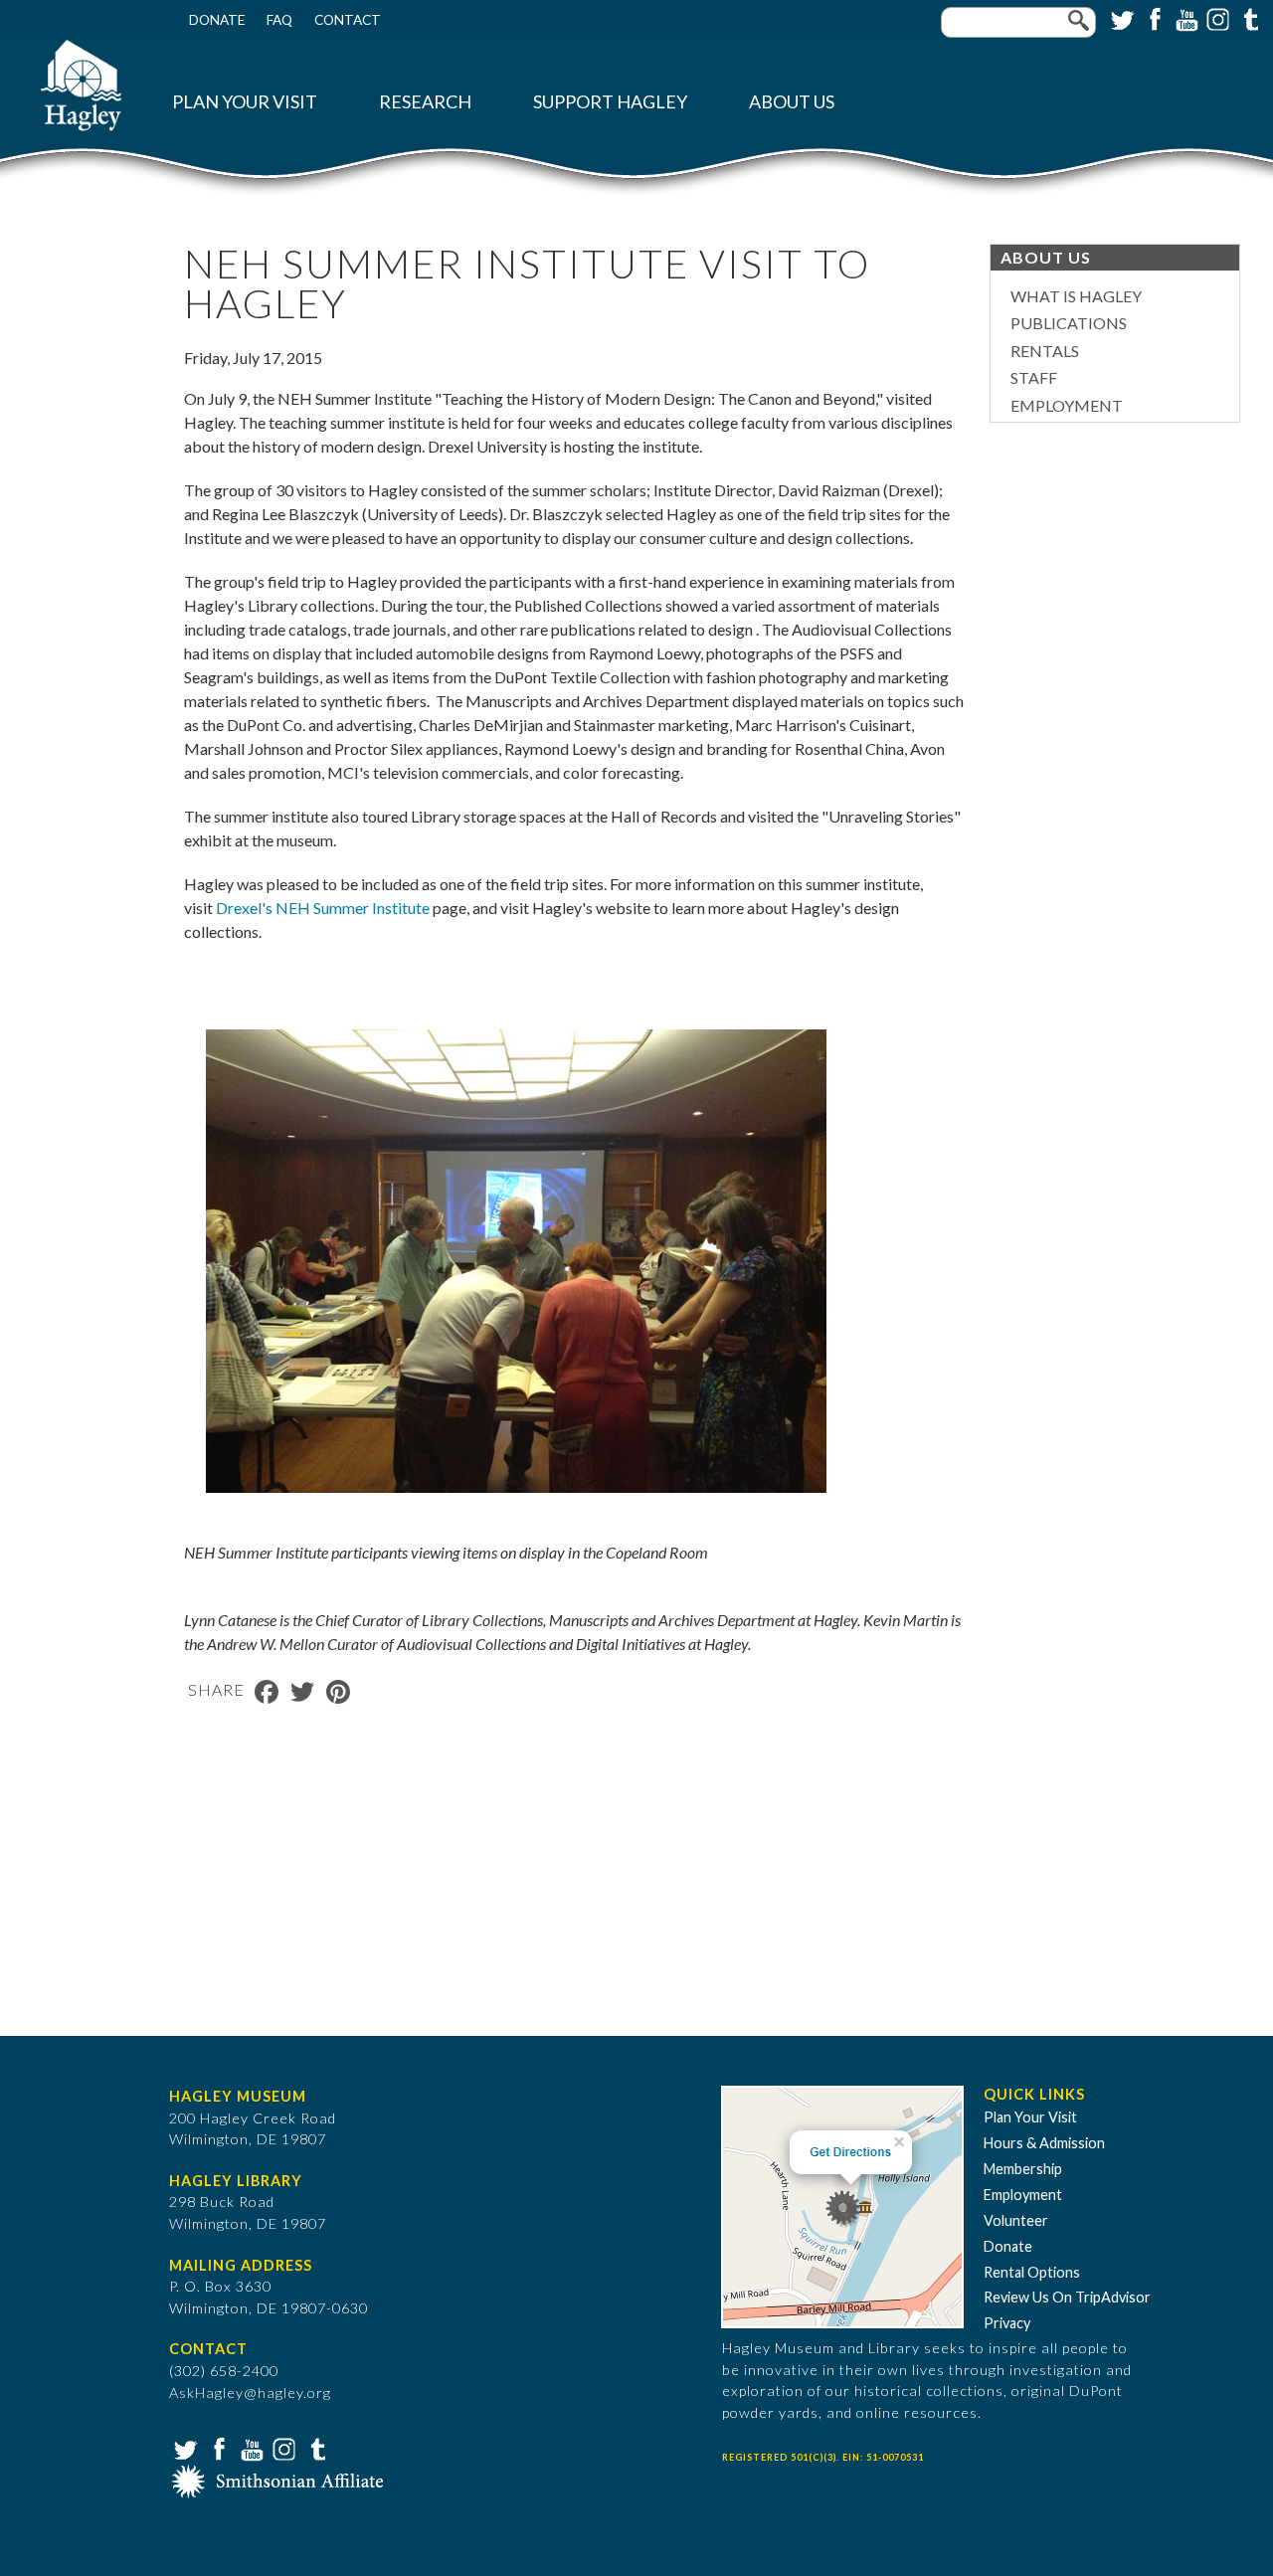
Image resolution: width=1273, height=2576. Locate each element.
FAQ (279, 20)
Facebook (1153, 18)
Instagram (1216, 18)
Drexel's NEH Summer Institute (323, 908)
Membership (1023, 2169)
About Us (792, 102)
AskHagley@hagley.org (250, 2392)
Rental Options (1032, 2272)
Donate (217, 20)
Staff (1034, 377)
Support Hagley (610, 102)
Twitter (1121, 18)
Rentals (1045, 351)
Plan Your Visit (245, 102)
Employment (1067, 405)
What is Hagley (1076, 296)
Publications (1069, 323)
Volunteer (1016, 2220)
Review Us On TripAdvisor (1067, 2297)
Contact (348, 20)
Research (425, 102)
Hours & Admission (1044, 2143)
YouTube (1184, 18)
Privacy (1007, 2323)
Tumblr (1248, 18)
